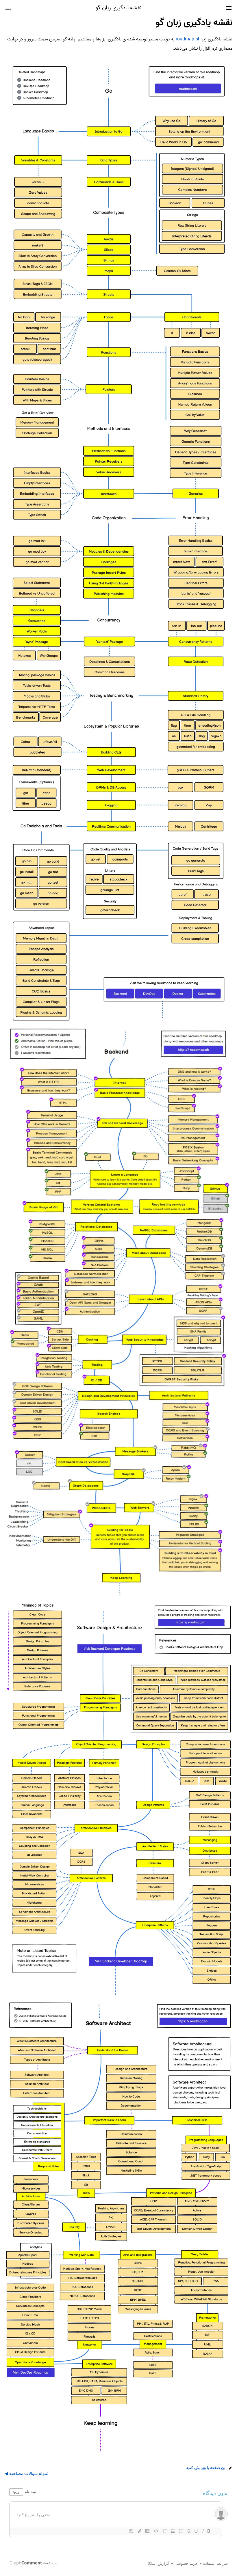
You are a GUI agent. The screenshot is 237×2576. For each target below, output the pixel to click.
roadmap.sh (188, 39)
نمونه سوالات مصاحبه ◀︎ (27, 2474)
